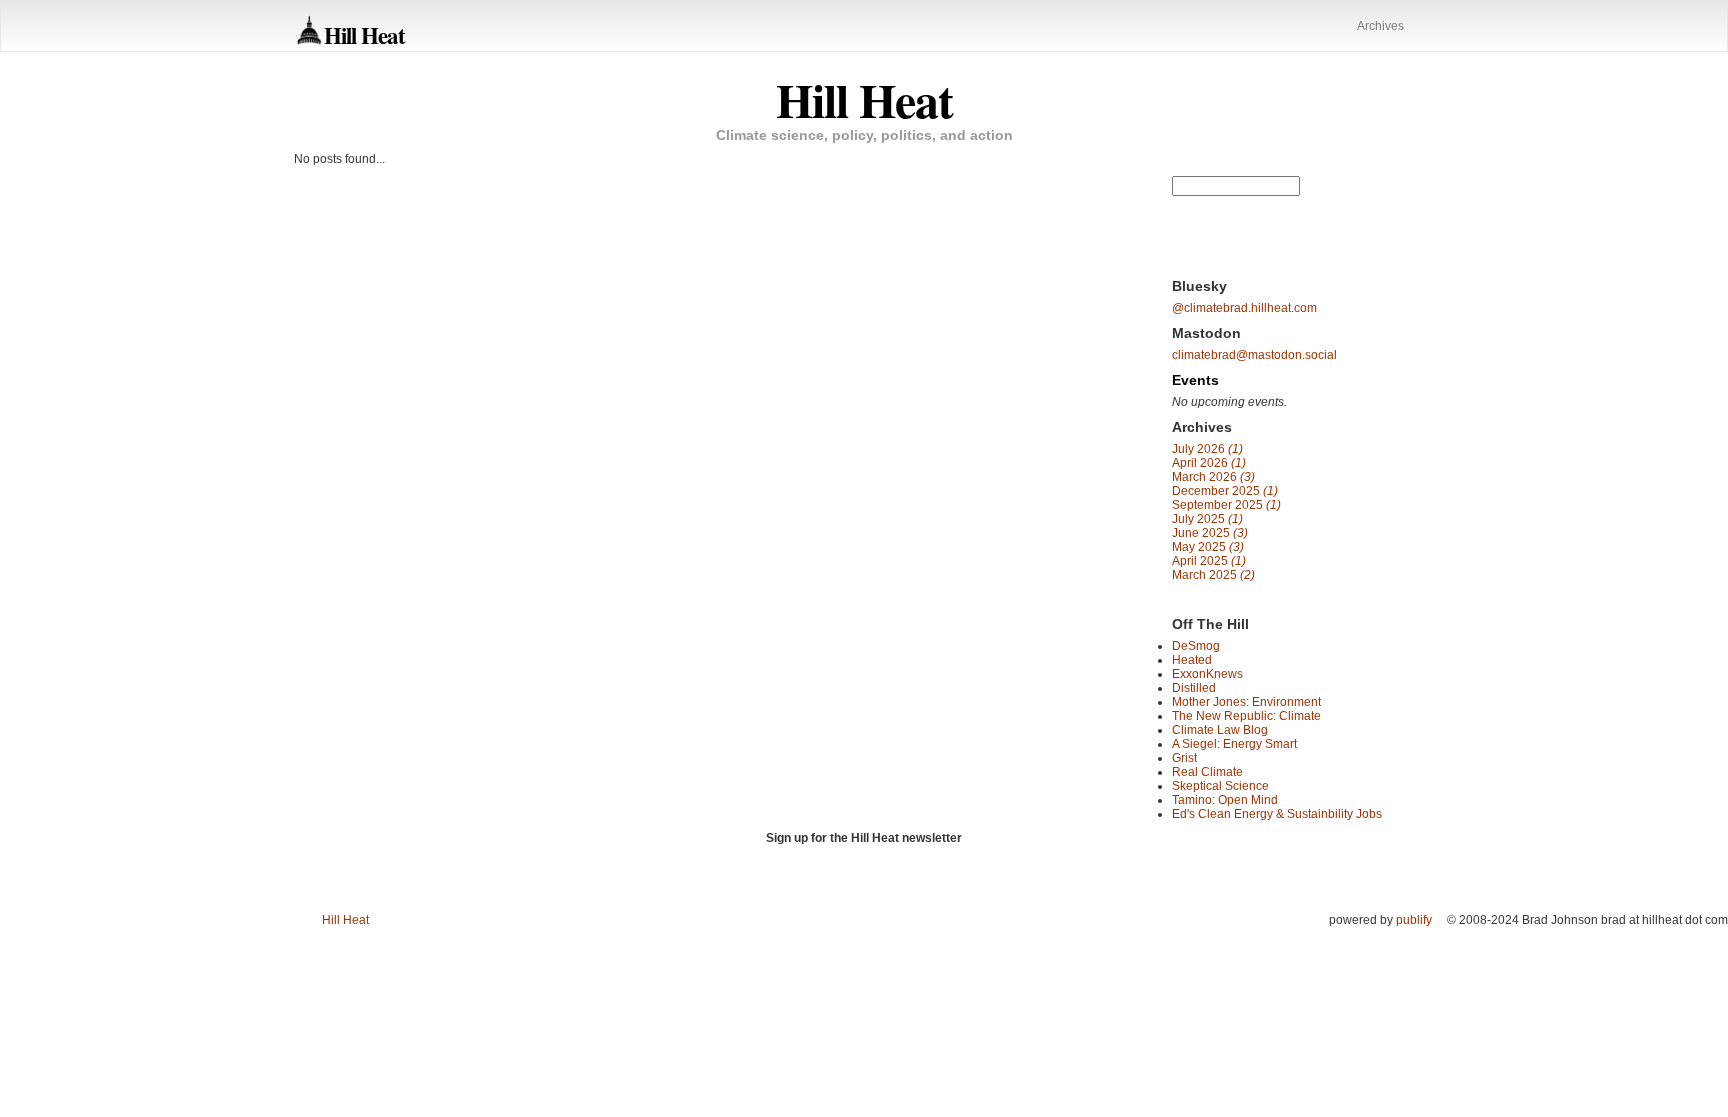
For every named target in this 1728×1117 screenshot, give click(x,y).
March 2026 (1213, 477)
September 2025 (1226, 505)
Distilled (1194, 688)
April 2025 (1209, 561)
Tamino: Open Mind (1225, 800)
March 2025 (1213, 575)
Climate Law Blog (1220, 730)
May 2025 (1208, 547)
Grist (1184, 758)
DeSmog (1196, 646)
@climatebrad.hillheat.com (1244, 308)
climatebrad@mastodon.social (1254, 355)
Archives (1380, 26)
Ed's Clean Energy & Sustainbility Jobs (1277, 814)
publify (1414, 920)
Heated (1192, 660)
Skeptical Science (1220, 786)
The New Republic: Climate (1246, 716)
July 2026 (1207, 449)
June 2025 (1210, 533)
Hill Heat (364, 34)
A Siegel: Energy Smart (1234, 744)
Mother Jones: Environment (1246, 702)
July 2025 (1207, 519)
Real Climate (1207, 772)
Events (1195, 380)
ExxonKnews (1207, 674)
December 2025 (1225, 491)
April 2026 (1209, 463)
